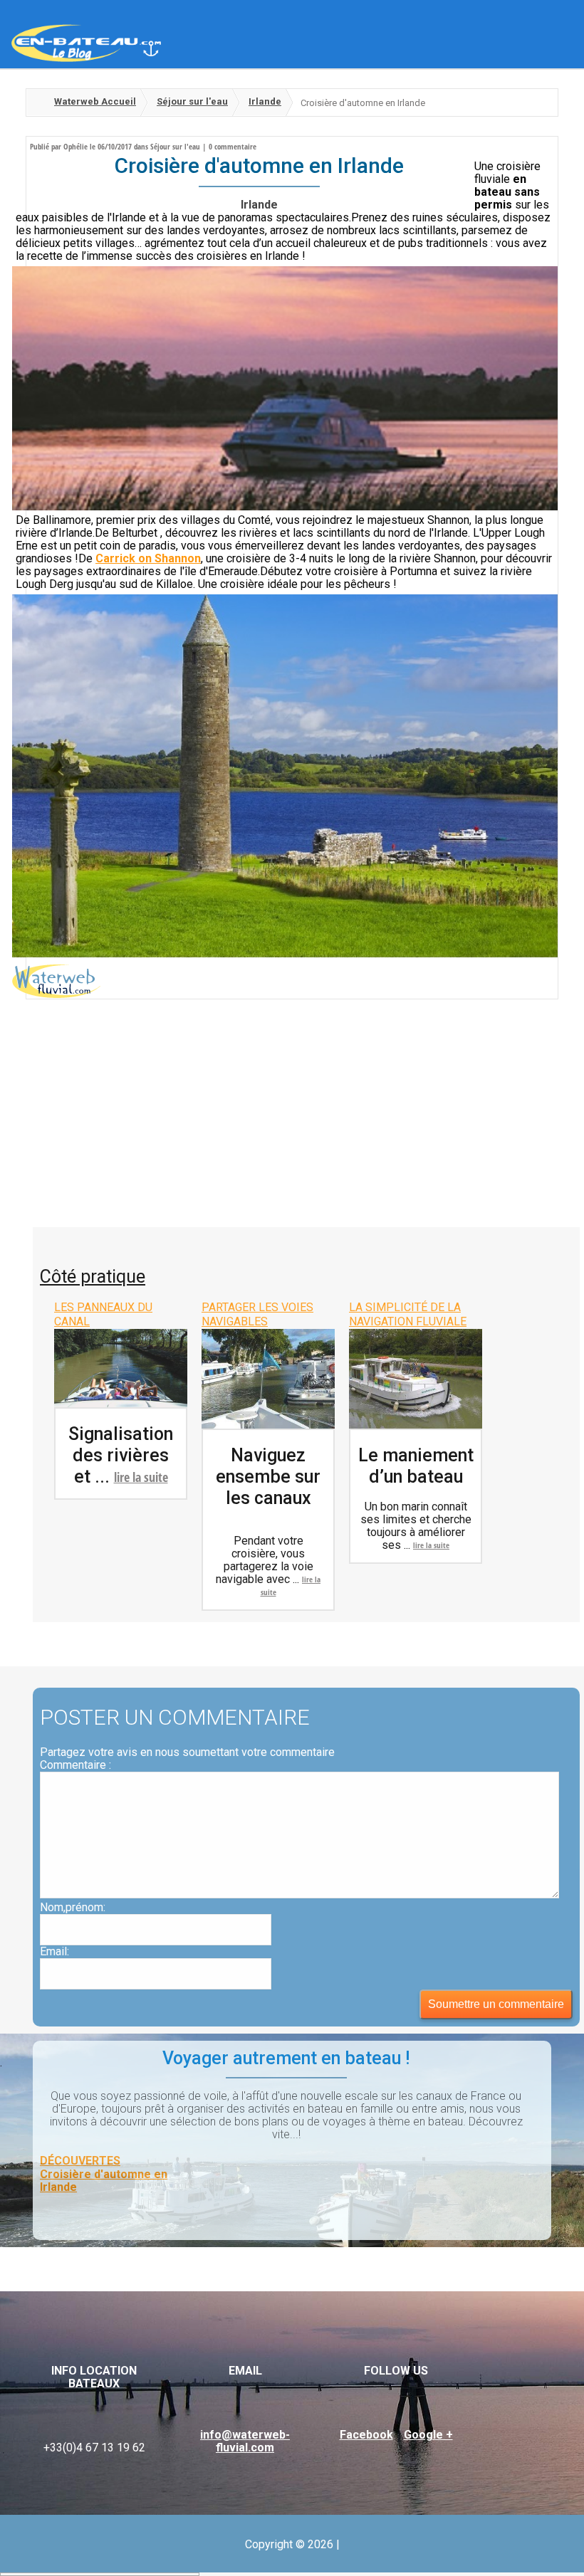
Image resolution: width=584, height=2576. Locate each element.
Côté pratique (93, 1277)
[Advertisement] (292, 1120)
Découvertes (80, 2161)
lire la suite (141, 1477)
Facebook (366, 2435)
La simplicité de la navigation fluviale (408, 1314)
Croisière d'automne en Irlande (104, 2181)
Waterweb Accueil (95, 101)
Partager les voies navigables (257, 1314)
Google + (428, 2435)
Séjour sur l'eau (192, 101)
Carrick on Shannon (148, 558)
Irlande (265, 101)
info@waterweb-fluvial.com (245, 2441)
